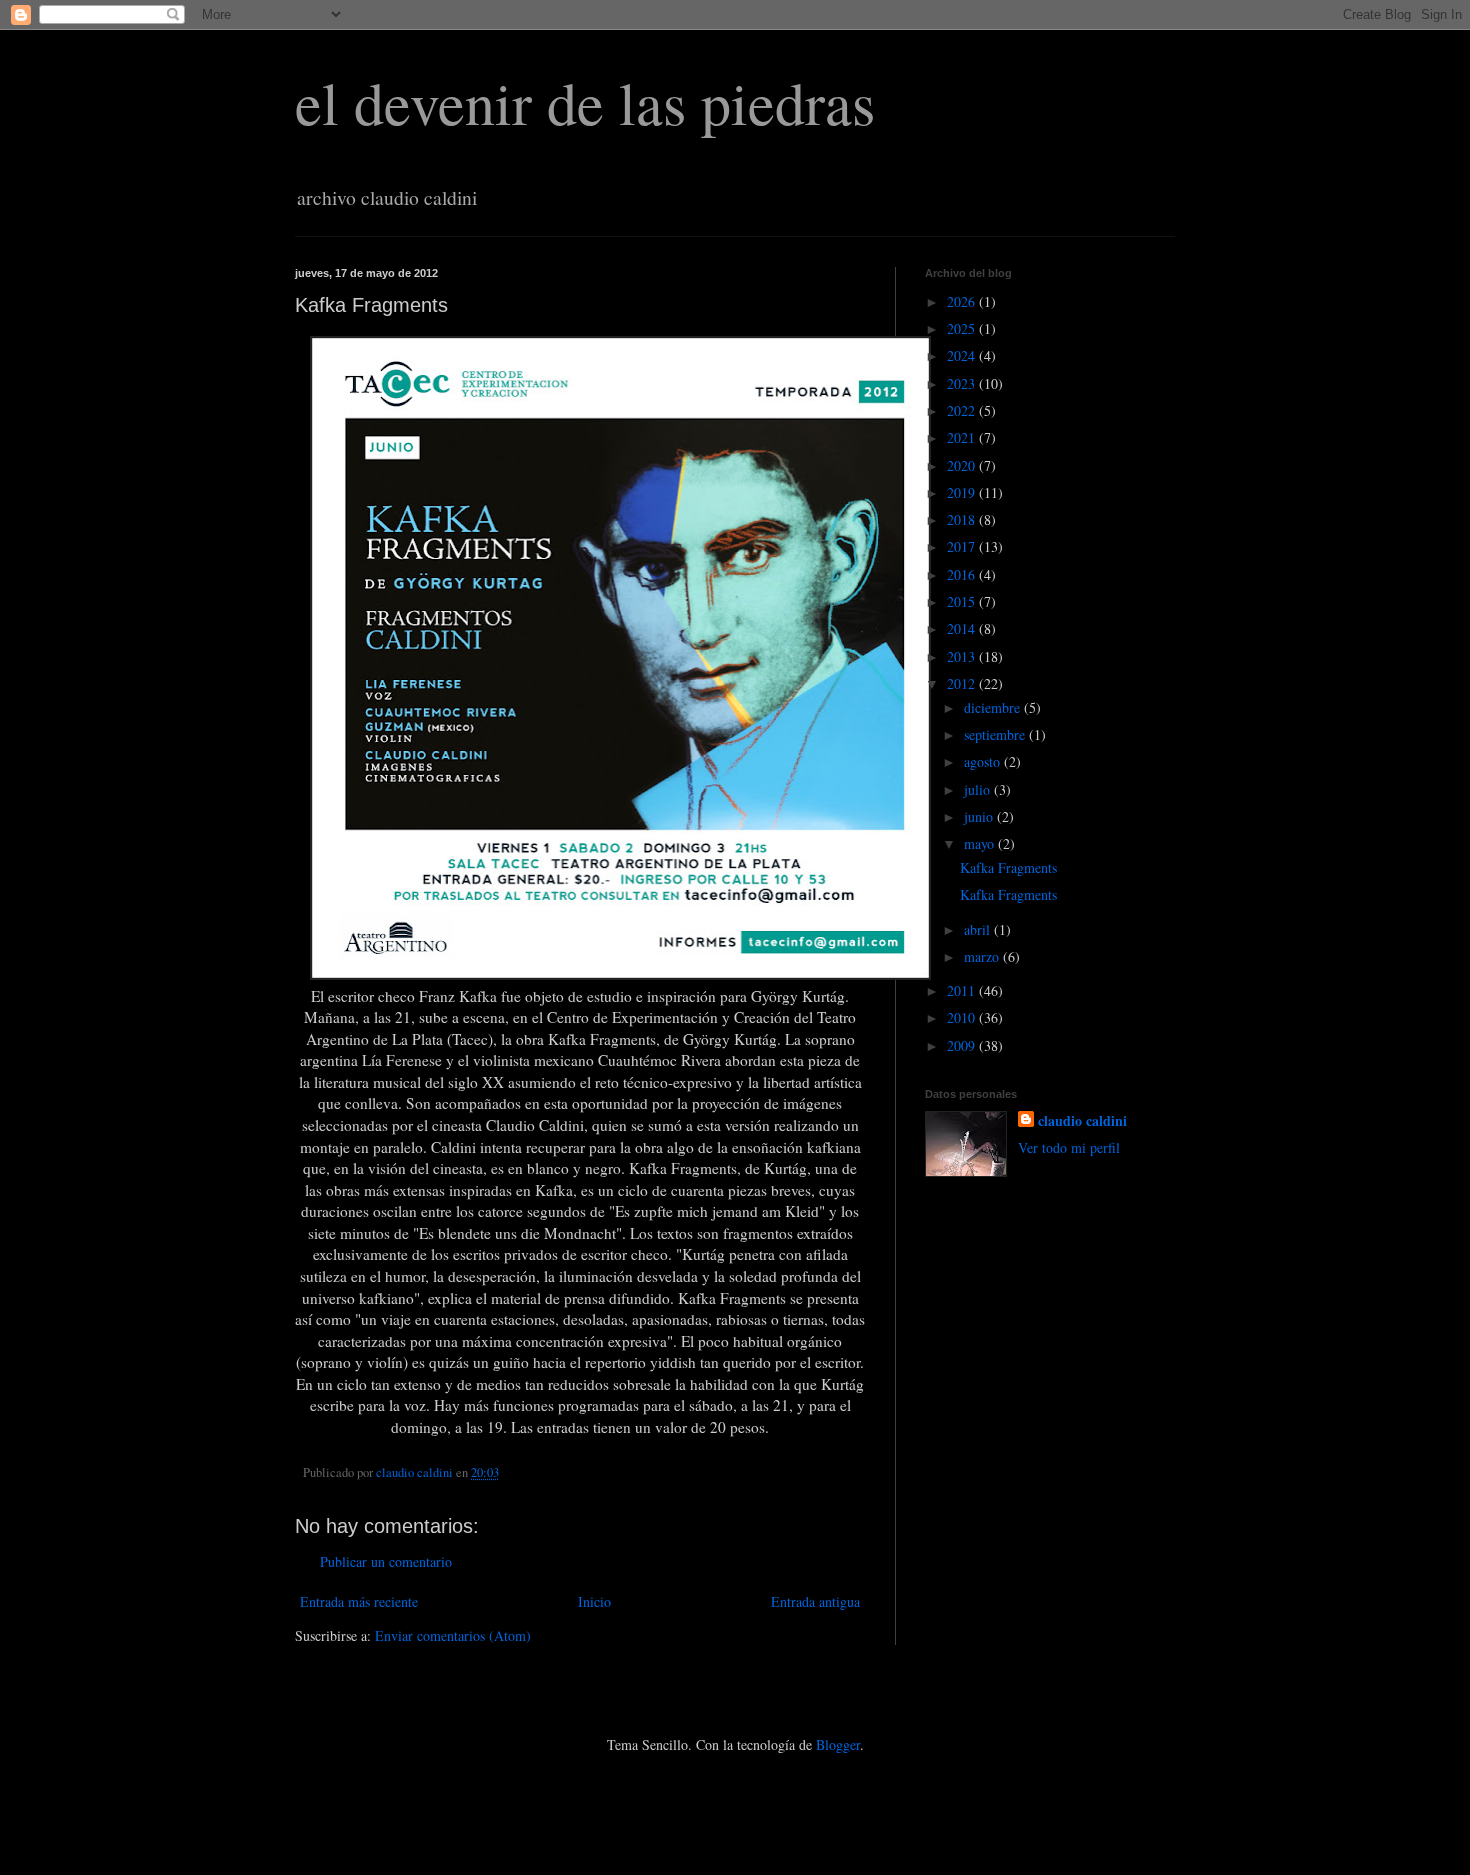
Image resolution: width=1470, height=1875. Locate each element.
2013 (963, 656)
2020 (963, 465)
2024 (963, 355)
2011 (963, 990)
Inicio (594, 1601)
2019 (963, 492)
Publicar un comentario (386, 1561)
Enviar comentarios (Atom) (453, 1635)
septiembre (996, 734)
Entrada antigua (815, 1601)
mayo (981, 843)
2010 (963, 1017)
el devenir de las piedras (585, 102)
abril (979, 929)
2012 (963, 683)
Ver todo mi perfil (1069, 1147)
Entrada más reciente (359, 1601)
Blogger (838, 1744)
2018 (963, 519)
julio (979, 789)
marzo (983, 956)
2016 (963, 574)
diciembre (994, 707)
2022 (963, 410)
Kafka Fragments (1008, 867)
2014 (963, 628)
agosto (984, 761)
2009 (963, 1045)
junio (980, 816)
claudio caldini (1082, 1121)
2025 (963, 328)
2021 (963, 437)
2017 (963, 546)
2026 (963, 301)
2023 (963, 383)
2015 (963, 601)
